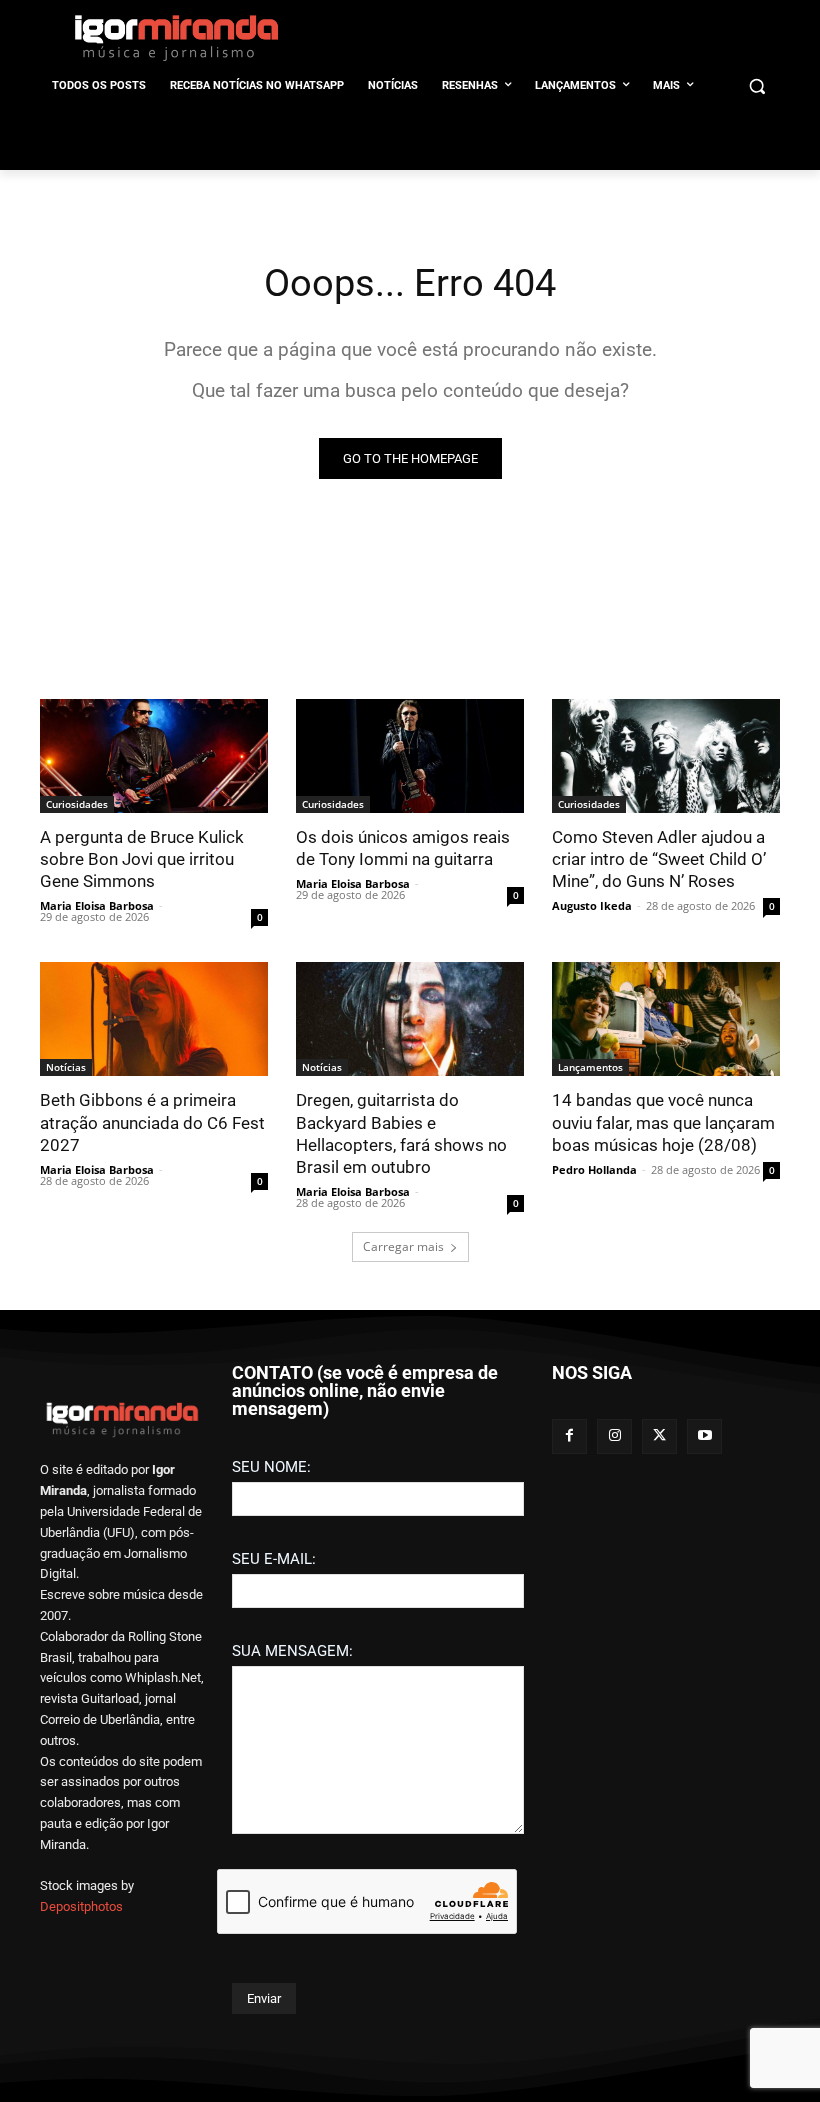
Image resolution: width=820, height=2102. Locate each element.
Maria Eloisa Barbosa (97, 905)
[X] (659, 1436)
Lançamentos (590, 1067)
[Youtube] (704, 1436)
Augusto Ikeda (592, 905)
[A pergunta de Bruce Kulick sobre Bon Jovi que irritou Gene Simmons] (154, 756)
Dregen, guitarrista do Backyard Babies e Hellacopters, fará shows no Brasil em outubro (401, 1133)
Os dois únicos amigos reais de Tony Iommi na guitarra (403, 848)
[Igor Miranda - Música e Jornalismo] (176, 37)
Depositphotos (81, 1906)
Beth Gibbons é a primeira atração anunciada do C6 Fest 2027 (152, 1122)
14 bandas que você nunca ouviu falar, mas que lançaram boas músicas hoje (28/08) (663, 1122)
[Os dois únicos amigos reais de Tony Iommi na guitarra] (410, 756)
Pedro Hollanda (594, 1169)
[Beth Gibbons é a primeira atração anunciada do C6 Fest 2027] (154, 1019)
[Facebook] (569, 1436)
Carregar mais (403, 1246)
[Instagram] (614, 1436)
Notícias (66, 1067)
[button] (756, 86)
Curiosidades (77, 804)
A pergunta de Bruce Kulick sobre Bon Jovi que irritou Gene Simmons (142, 859)
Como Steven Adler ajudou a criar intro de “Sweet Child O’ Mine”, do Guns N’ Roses (659, 859)
